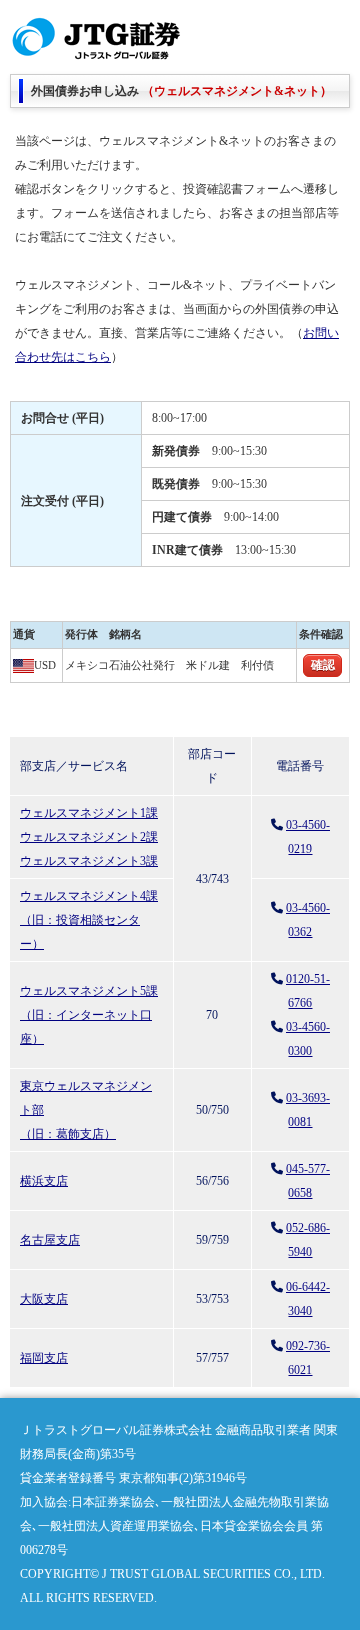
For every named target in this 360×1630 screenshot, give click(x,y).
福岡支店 (44, 1358)
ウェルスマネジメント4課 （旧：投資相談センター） (89, 920)
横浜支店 (44, 1181)
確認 (323, 665)
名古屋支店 (50, 1240)
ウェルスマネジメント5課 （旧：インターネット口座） (89, 1015)
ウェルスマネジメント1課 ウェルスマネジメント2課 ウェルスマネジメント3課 (89, 837)
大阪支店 (44, 1299)
